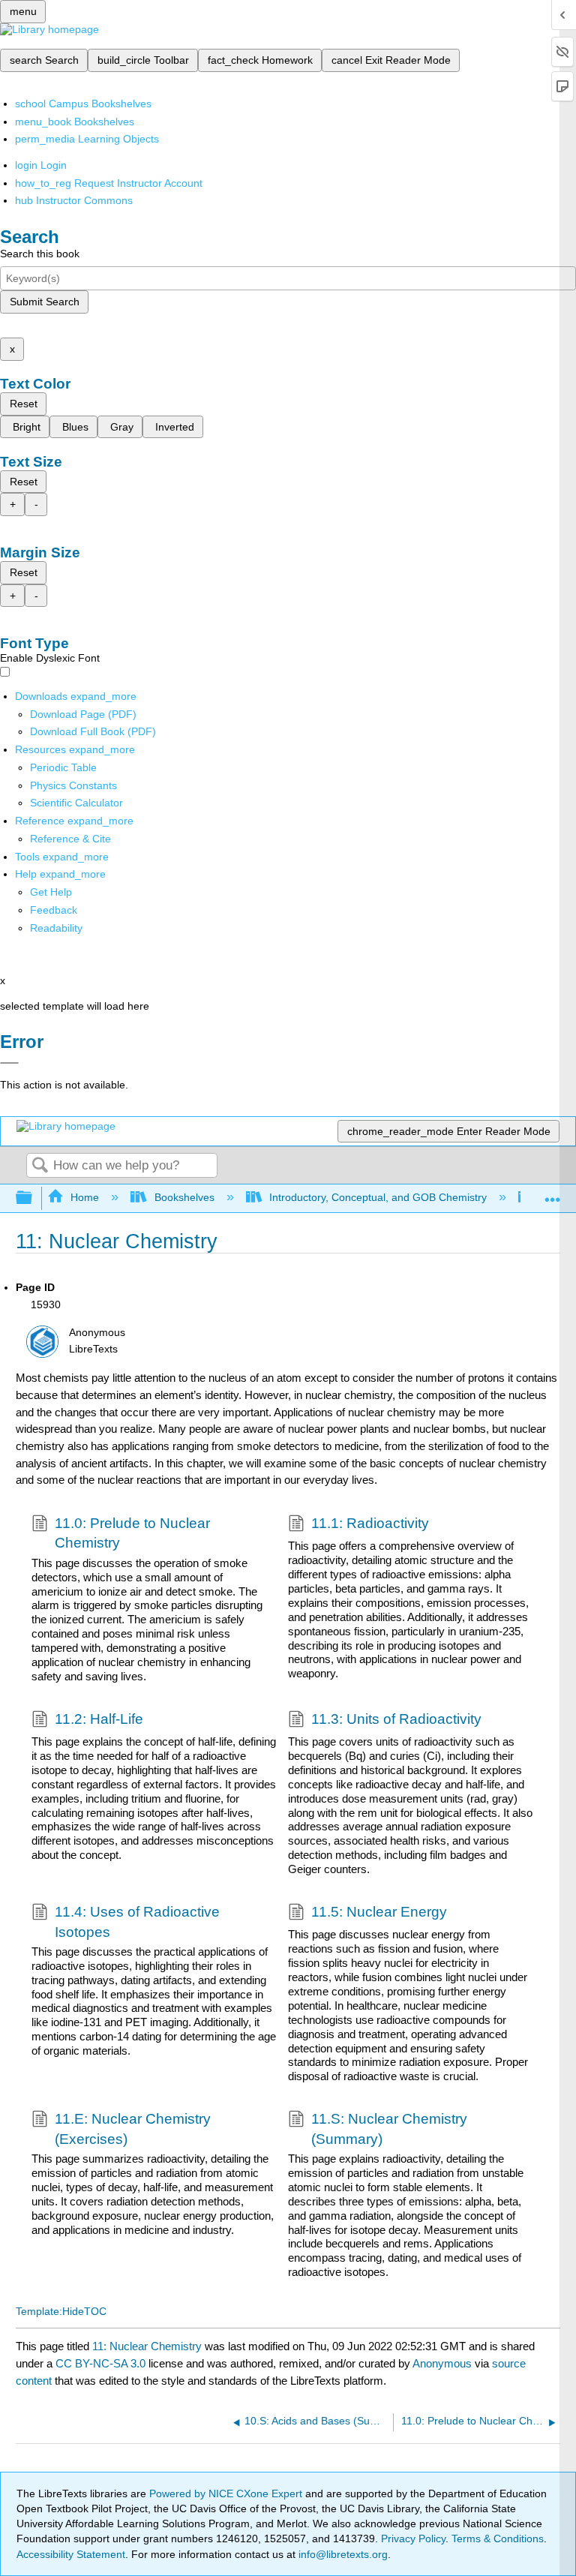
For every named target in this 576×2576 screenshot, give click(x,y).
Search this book (40, 254)
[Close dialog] (9, 1063)
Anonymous (442, 2363)
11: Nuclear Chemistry (147, 2346)
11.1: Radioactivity (370, 1523)
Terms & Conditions (498, 2538)
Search (40, 1166)
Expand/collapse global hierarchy (34, 1198)
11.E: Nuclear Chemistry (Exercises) (133, 2129)
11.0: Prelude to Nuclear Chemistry (132, 1533)
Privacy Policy (413, 2538)
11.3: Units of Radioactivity (396, 1719)
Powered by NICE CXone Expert (227, 2493)
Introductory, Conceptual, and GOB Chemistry (378, 1197)
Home (85, 1197)
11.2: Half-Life (99, 1719)
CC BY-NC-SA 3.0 (100, 2363)
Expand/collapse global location (553, 1194)
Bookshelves (184, 1197)
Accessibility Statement (71, 2554)
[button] (54, 910)
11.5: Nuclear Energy (379, 1912)
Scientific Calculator (76, 803)
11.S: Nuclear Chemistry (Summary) (389, 2129)
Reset (24, 404)
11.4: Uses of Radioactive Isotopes (137, 1921)
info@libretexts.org (342, 2554)
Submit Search (45, 302)
